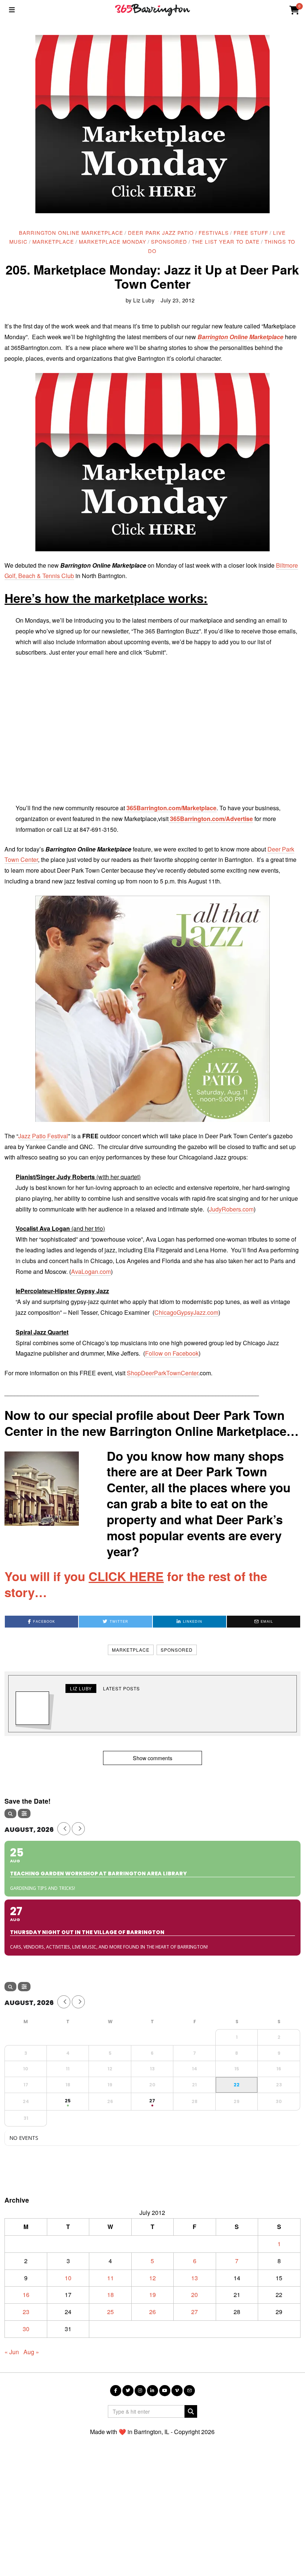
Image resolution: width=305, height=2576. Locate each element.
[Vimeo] (177, 2391)
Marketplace (53, 241)
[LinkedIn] (152, 2391)
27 (195, 2312)
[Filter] (24, 1813)
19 (152, 2295)
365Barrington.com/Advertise (211, 819)
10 (68, 2278)
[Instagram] (140, 2391)
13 (195, 2278)
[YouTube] (165, 2391)
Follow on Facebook (172, 1353)
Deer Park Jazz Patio (161, 233)
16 (26, 2295)
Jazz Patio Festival (43, 1136)
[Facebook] (116, 2391)
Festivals (214, 233)
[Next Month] (78, 1829)
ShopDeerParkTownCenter (163, 1373)
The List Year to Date (226, 241)
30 (26, 2329)
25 (110, 2312)
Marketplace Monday (113, 241)
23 (26, 2312)
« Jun (12, 2352)
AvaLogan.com (91, 1271)
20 (195, 2295)
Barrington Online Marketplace (71, 233)
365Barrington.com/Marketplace (171, 808)
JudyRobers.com (231, 1209)
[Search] (10, 1813)
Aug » (31, 2352)
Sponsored (169, 241)
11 (110, 2278)
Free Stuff (251, 233)
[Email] (189, 2391)
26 (152, 2312)
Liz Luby (144, 300)
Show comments (152, 1758)
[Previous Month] (64, 1829)
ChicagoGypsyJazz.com (186, 1312)
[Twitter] (128, 2391)
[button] (191, 2411)
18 (110, 2295)
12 (152, 2278)
